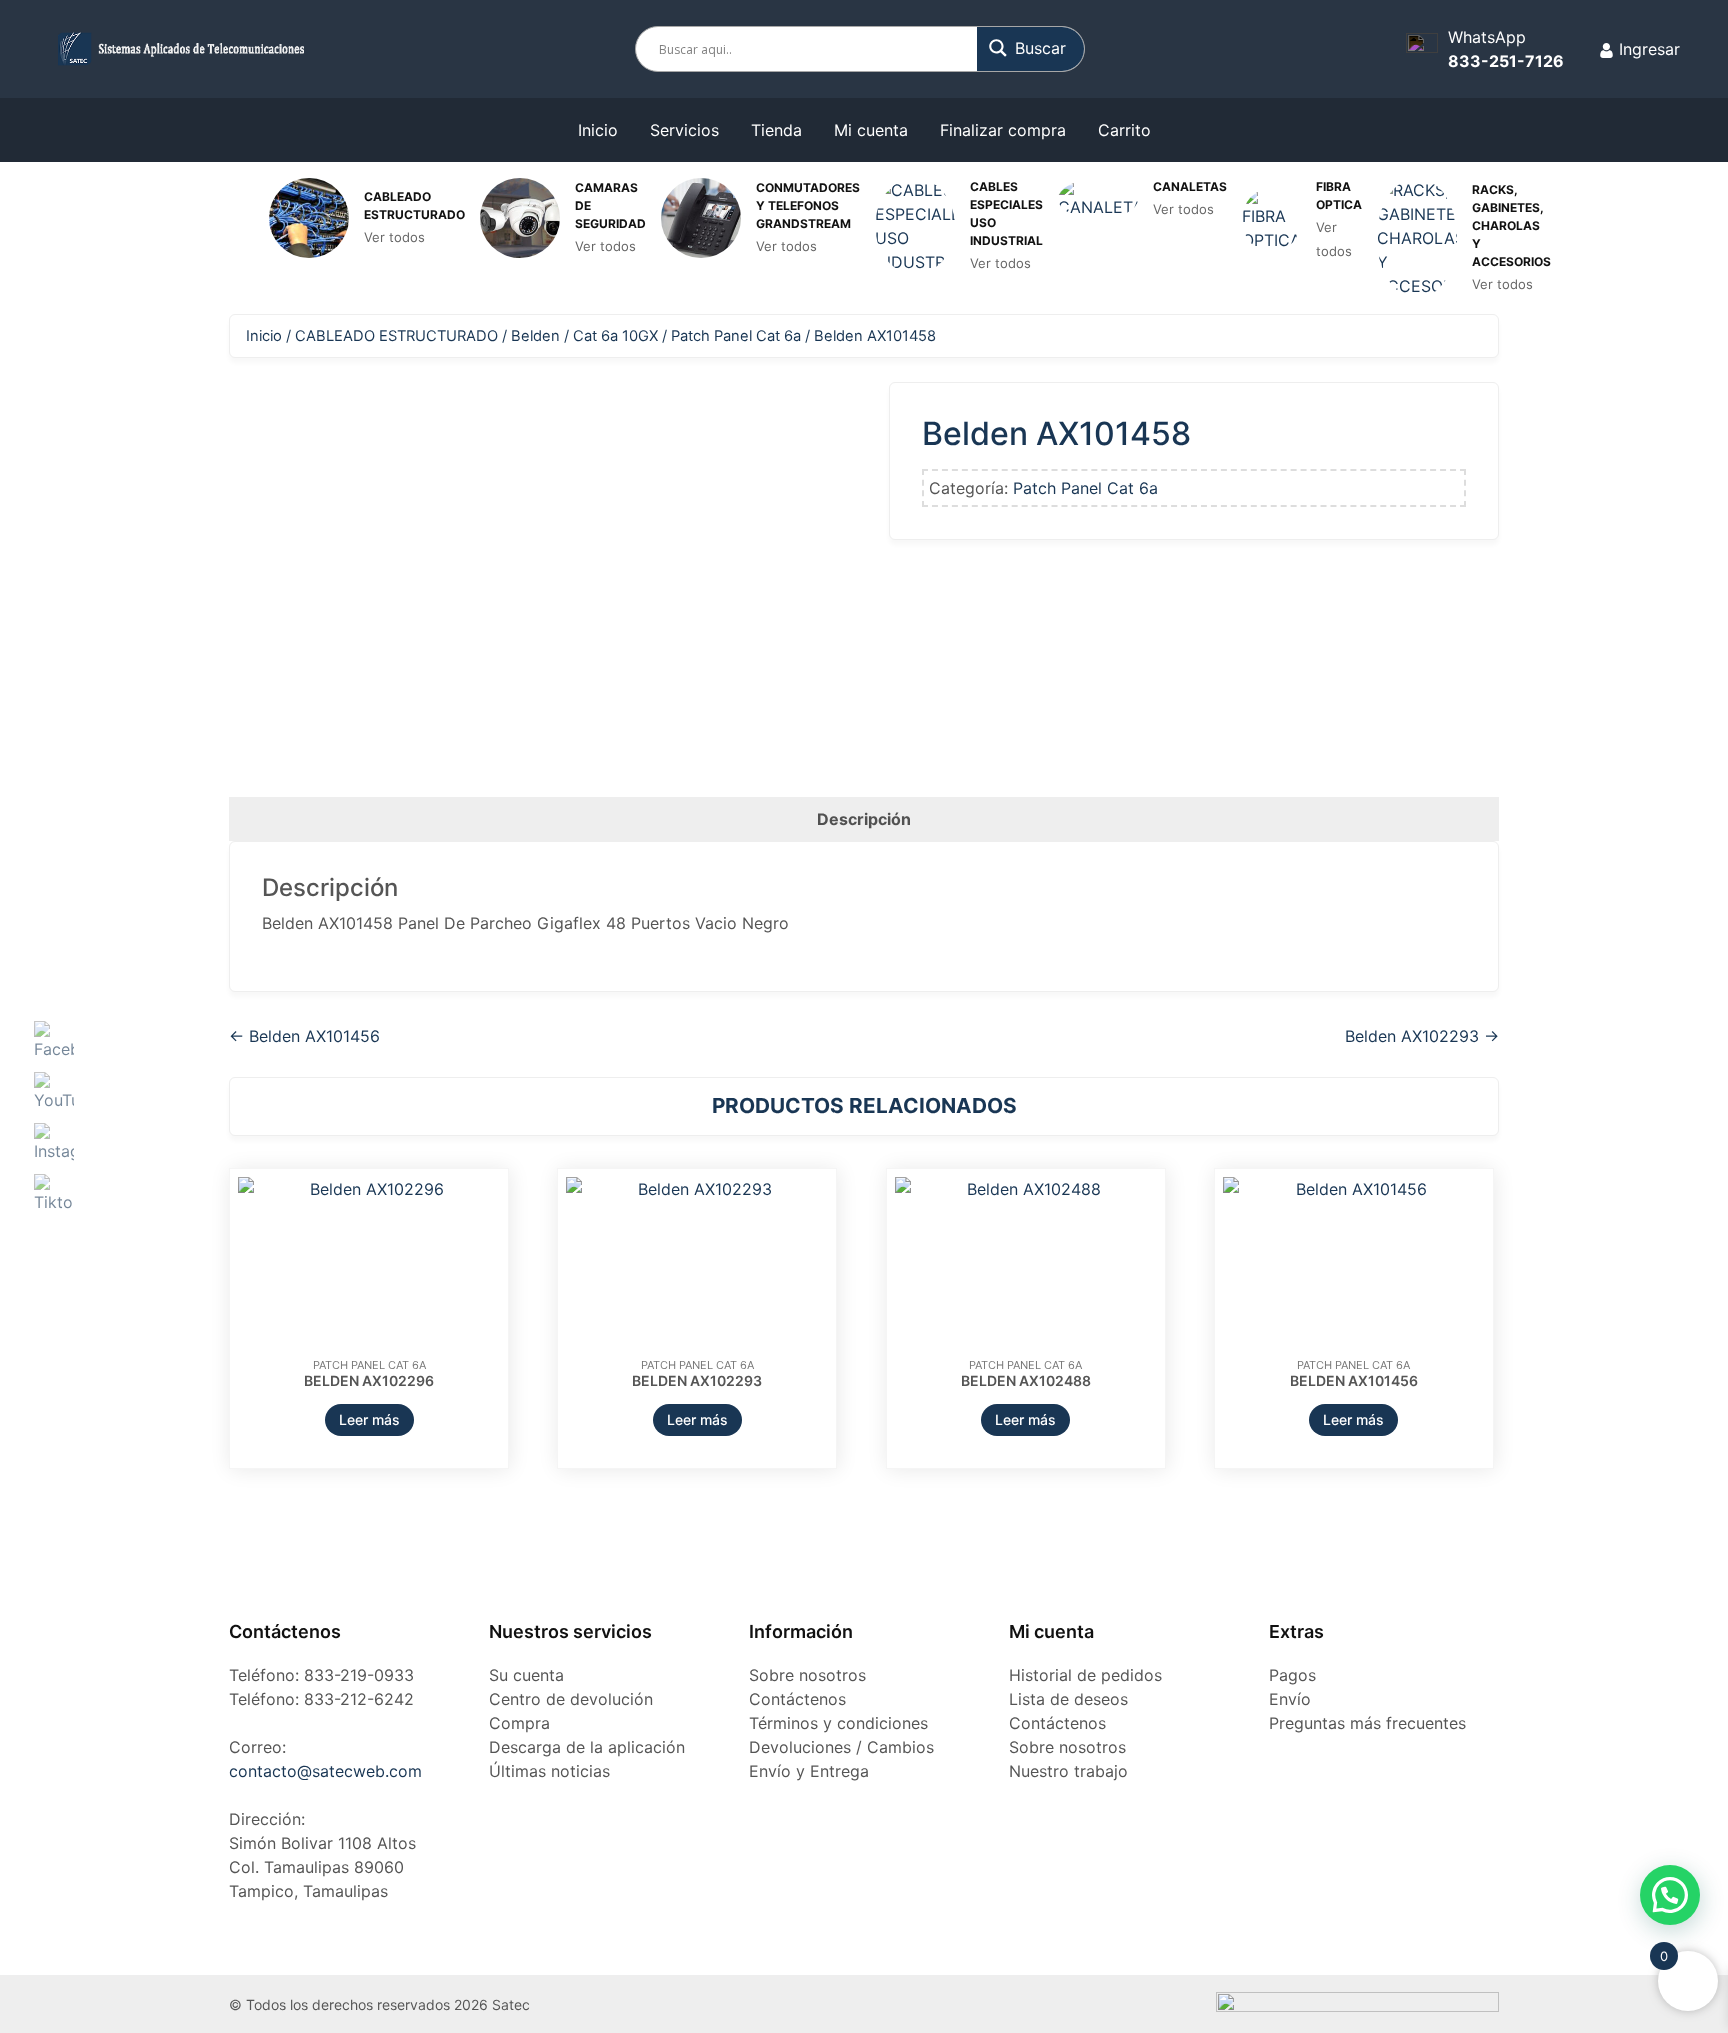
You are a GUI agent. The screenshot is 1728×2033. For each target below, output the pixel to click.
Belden (535, 336)
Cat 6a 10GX (615, 336)
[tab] (864, 819)
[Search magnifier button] (1031, 48)
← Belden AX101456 (304, 1036)
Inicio (598, 130)
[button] (1670, 1895)
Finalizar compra (1003, 130)
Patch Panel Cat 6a (736, 336)
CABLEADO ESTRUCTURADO (396, 336)
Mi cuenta (871, 130)
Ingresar (1647, 49)
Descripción (864, 819)
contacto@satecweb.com (325, 1771)
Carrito (1124, 130)
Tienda (776, 130)
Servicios (684, 130)
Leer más (369, 1419)
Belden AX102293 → (1422, 1036)
